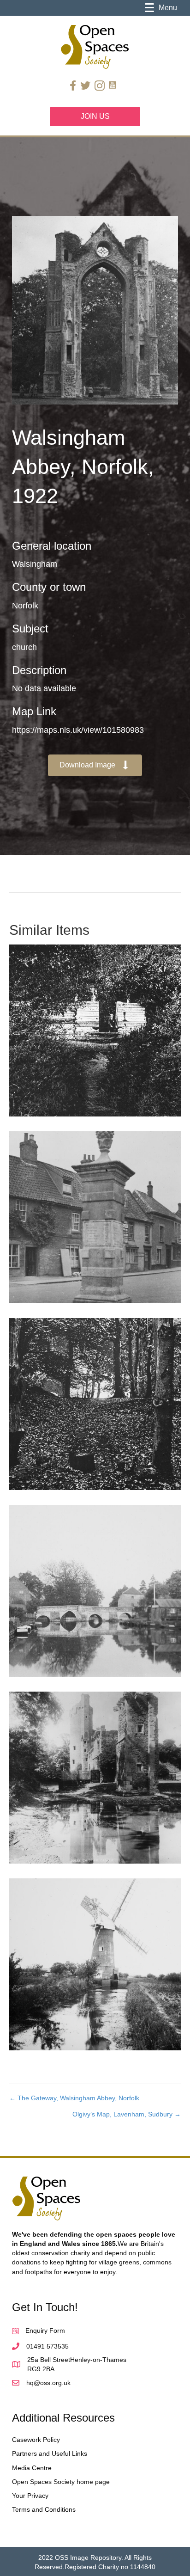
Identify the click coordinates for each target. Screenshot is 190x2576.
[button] (95, 765)
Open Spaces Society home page (61, 2482)
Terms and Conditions (44, 2509)
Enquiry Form (45, 2331)
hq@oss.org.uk (48, 2383)
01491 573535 (47, 2346)
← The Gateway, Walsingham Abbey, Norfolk (74, 2098)
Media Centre (32, 2468)
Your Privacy (30, 2496)
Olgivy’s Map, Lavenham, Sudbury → (127, 2114)
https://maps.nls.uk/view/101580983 (78, 730)
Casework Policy (36, 2440)
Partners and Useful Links (50, 2453)
